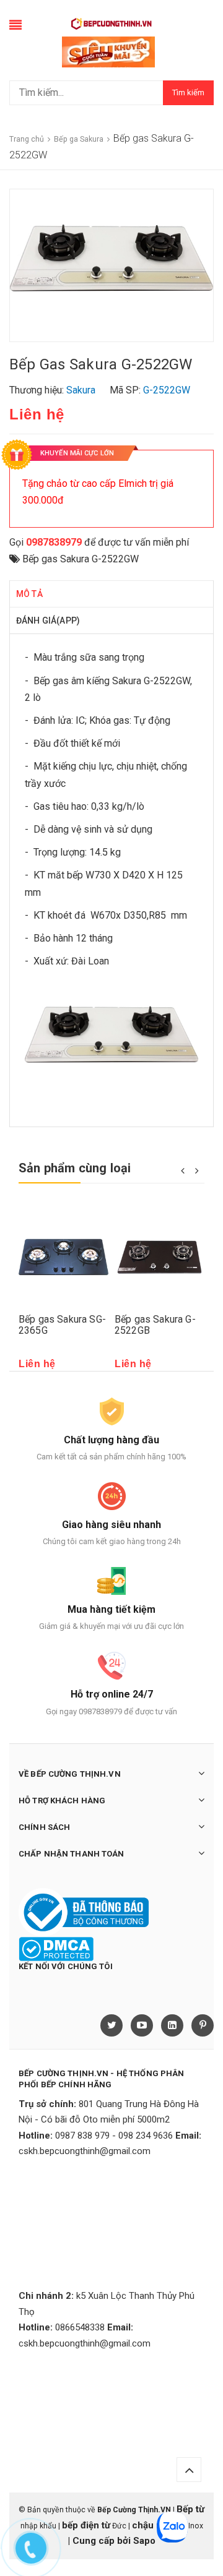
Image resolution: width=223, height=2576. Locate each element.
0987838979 (54, 542)
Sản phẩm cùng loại (75, 1168)
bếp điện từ (86, 2525)
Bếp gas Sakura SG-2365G (62, 1325)
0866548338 (80, 2327)
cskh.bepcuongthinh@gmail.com (85, 2151)
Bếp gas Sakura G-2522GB (155, 1325)
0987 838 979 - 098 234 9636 (114, 2136)
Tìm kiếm (188, 92)
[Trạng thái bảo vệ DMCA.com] (56, 1949)
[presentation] (182, 1170)
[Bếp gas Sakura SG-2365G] (63, 1257)
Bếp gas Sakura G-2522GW (81, 559)
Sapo (144, 2541)
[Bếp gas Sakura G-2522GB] (160, 1257)
